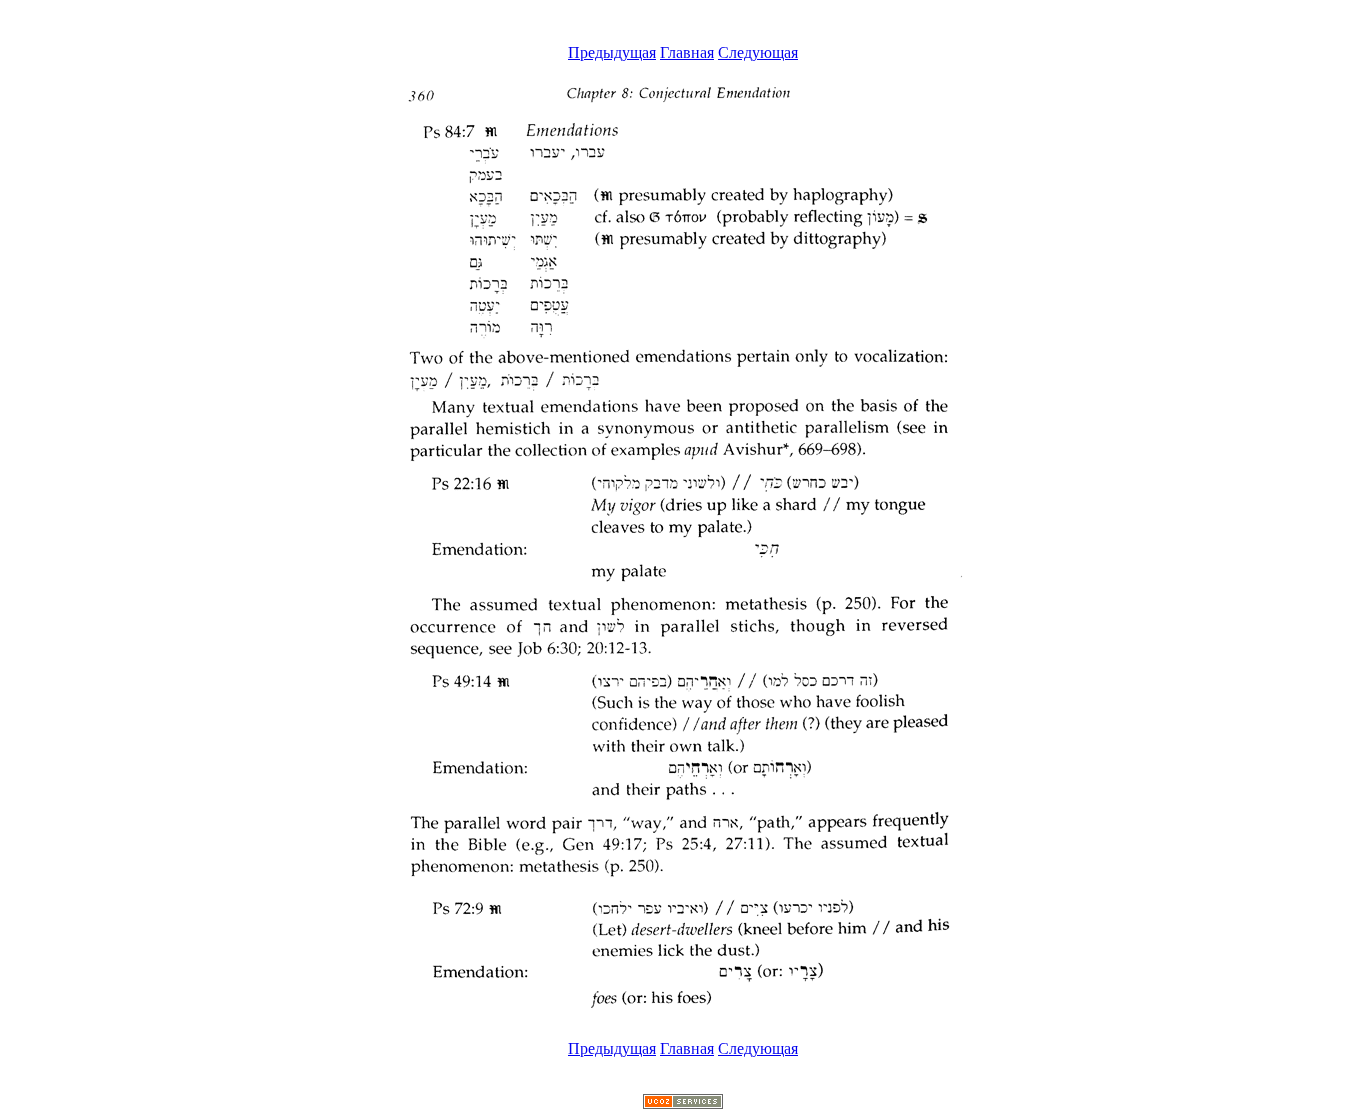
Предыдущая (612, 52)
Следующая (758, 52)
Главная (687, 52)
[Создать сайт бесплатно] (683, 1103)
